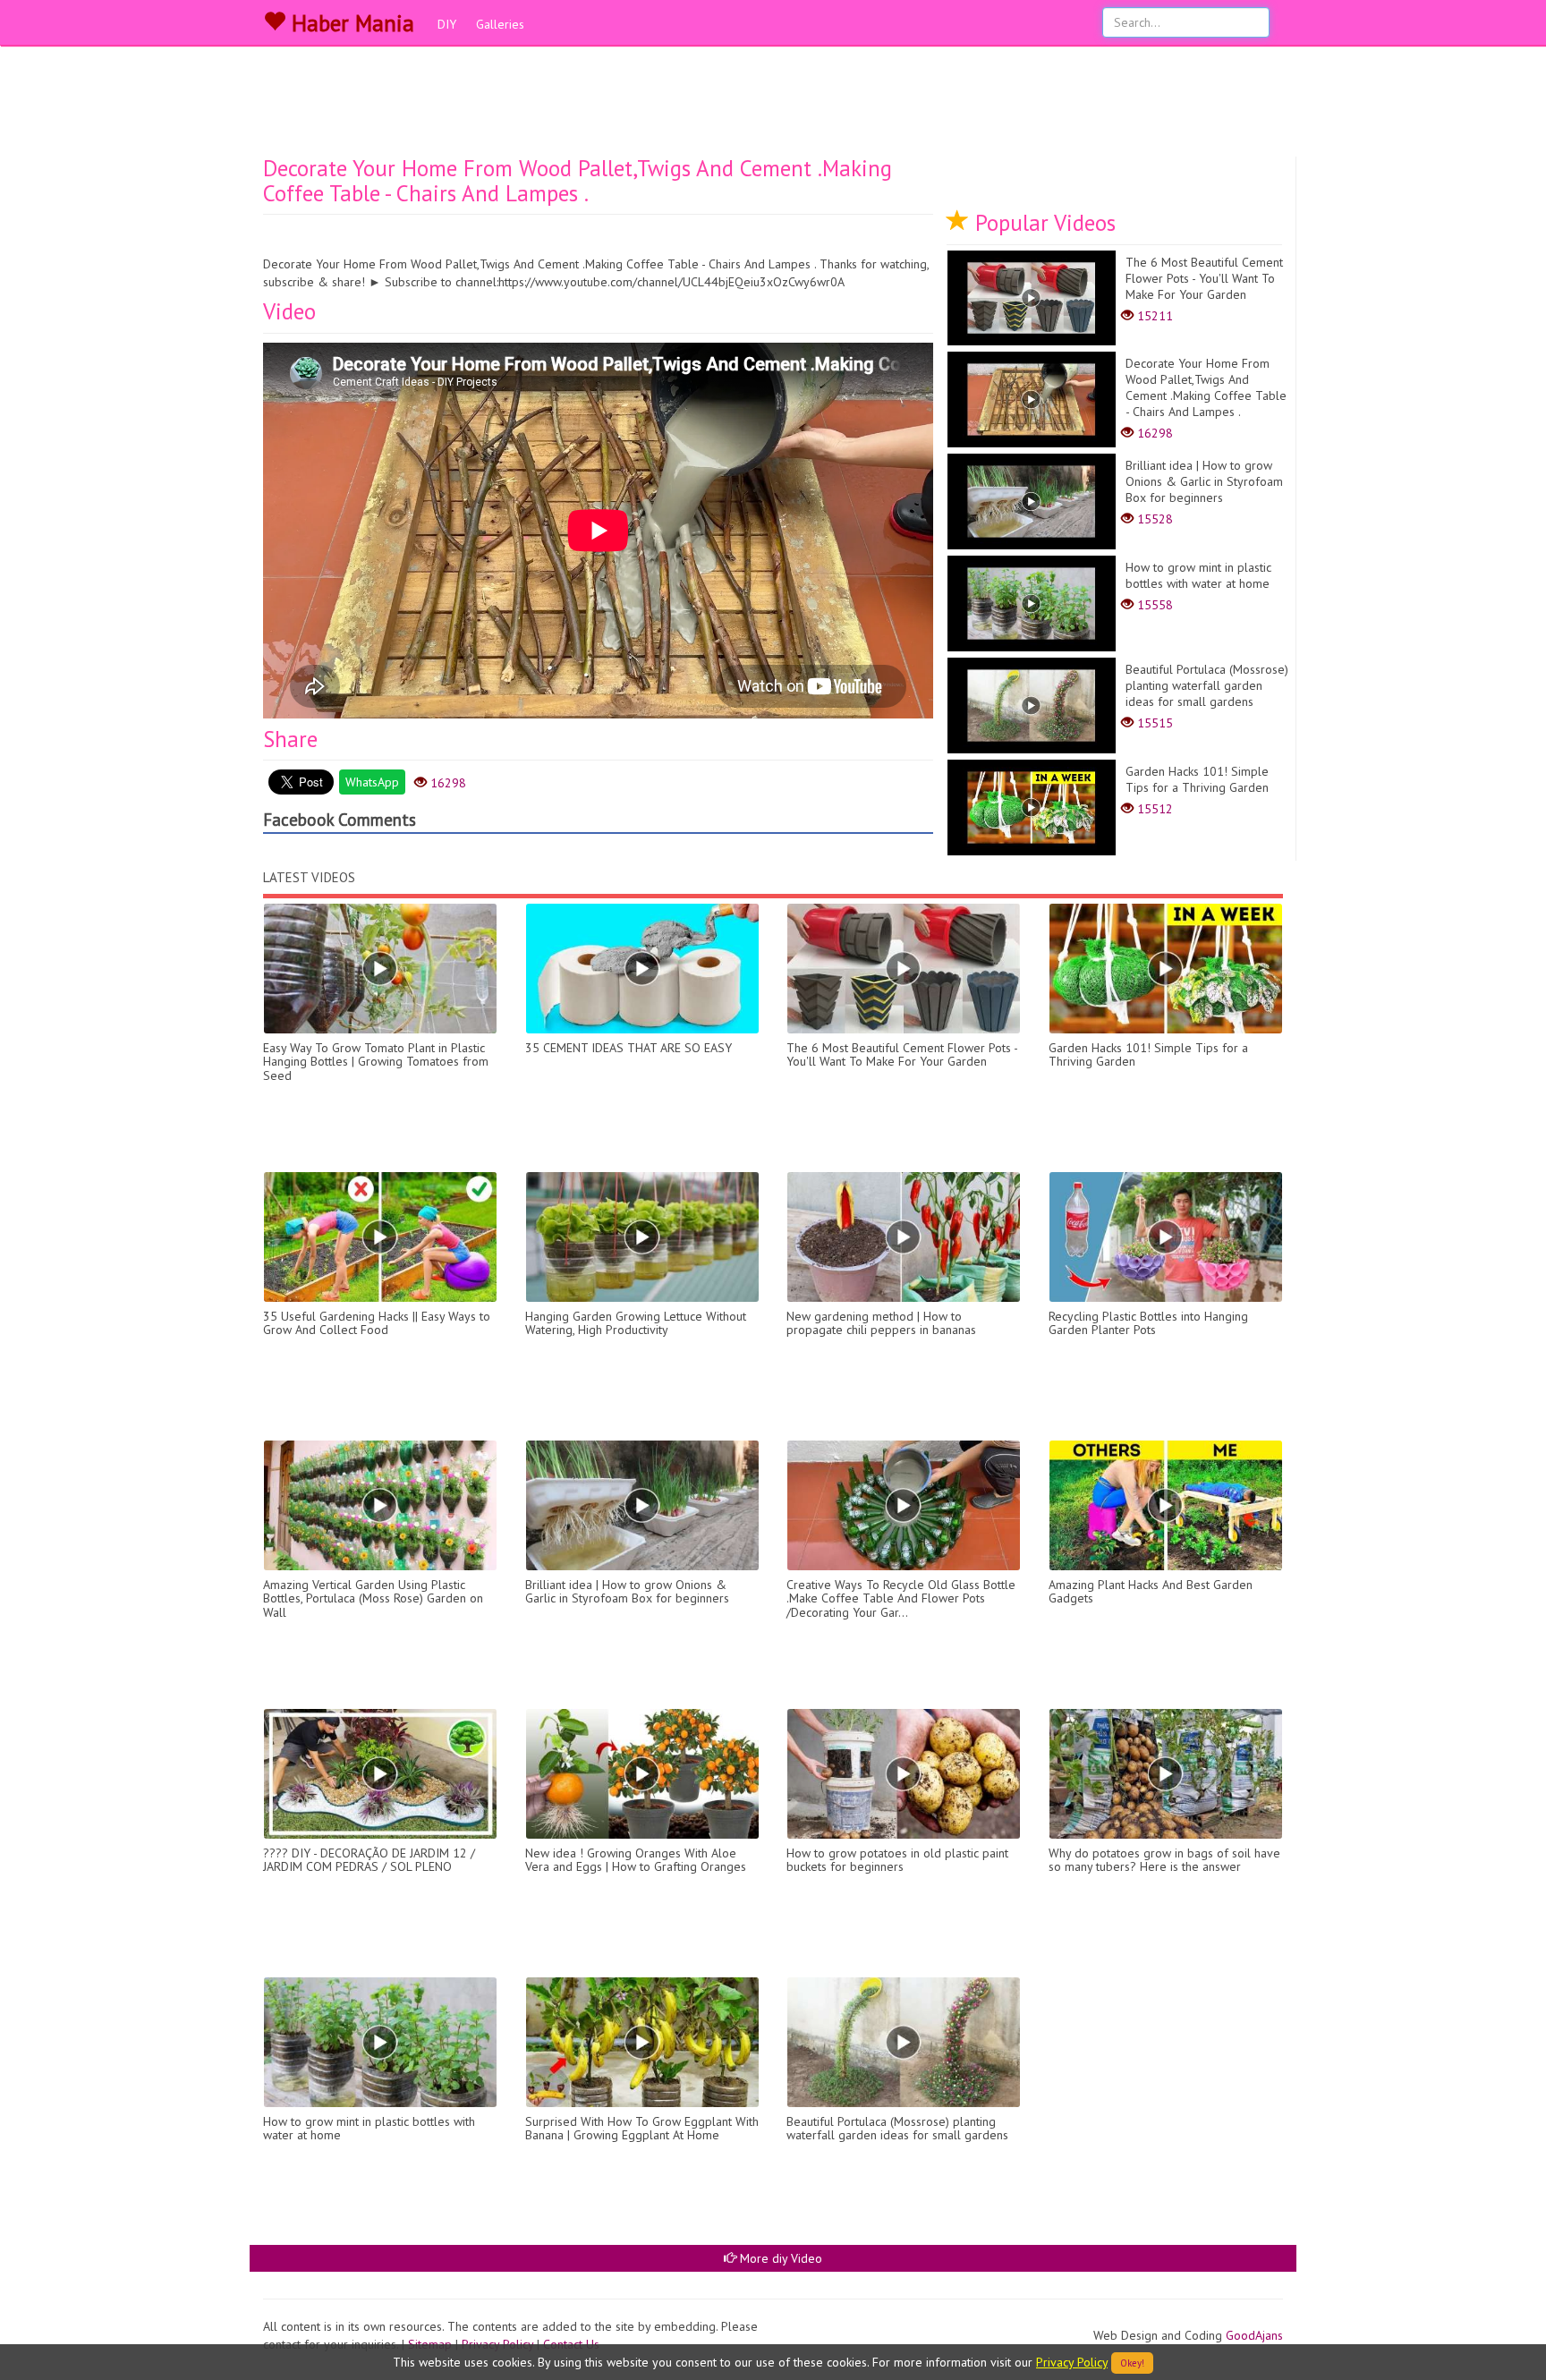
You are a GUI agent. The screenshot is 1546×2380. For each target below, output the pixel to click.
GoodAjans (1254, 2335)
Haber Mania (350, 23)
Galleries (500, 24)
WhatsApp (372, 782)
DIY (447, 24)
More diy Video (779, 2258)
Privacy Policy (1072, 2362)
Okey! (1132, 2363)
